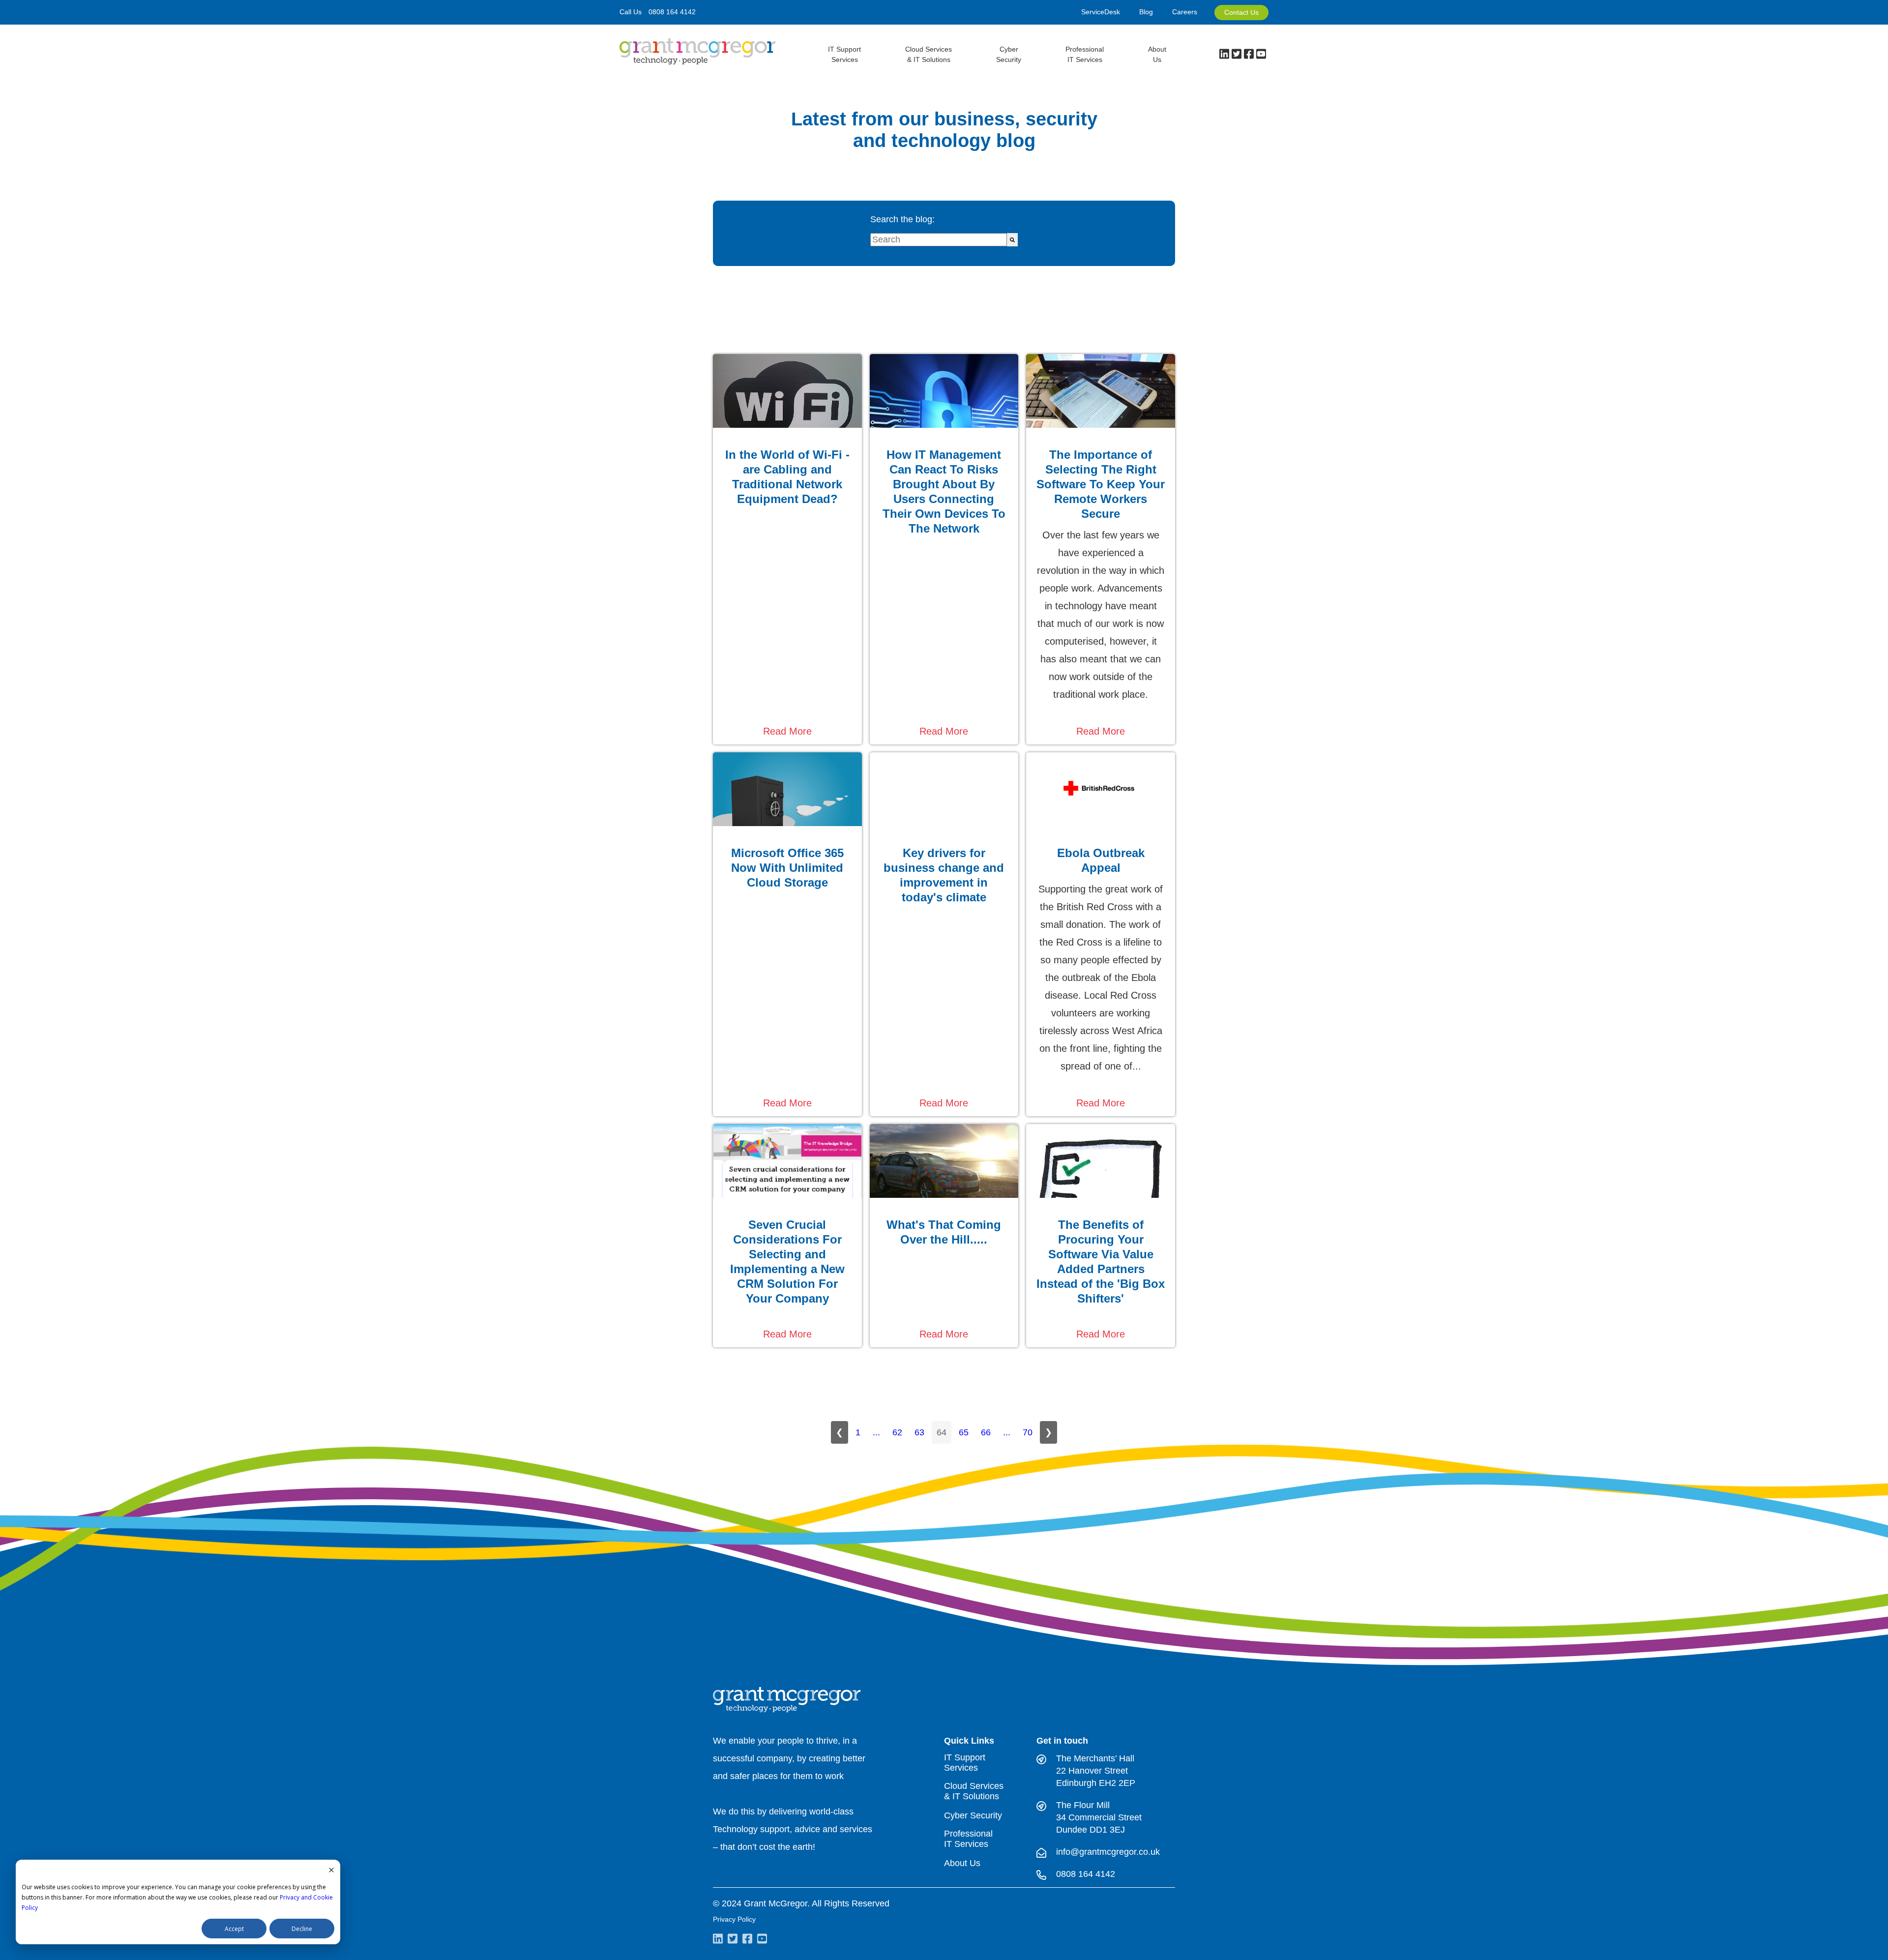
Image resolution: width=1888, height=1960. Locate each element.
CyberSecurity (1009, 54)
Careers (1185, 12)
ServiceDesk (1101, 12)
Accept (234, 1929)
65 (964, 1432)
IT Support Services (965, 1763)
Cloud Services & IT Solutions (974, 1791)
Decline (302, 1929)
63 (919, 1432)
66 (986, 1432)
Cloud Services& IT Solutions (929, 54)
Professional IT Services (968, 1839)
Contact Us (1241, 12)
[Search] (1012, 240)
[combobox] (939, 240)
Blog (1146, 12)
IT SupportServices (844, 54)
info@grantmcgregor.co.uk (1108, 1852)
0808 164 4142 (672, 12)
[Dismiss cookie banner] (331, 1871)
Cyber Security (973, 1815)
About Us (1157, 54)
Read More (787, 731)
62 (897, 1432)
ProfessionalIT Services (1085, 54)
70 (1028, 1432)
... (876, 1432)
